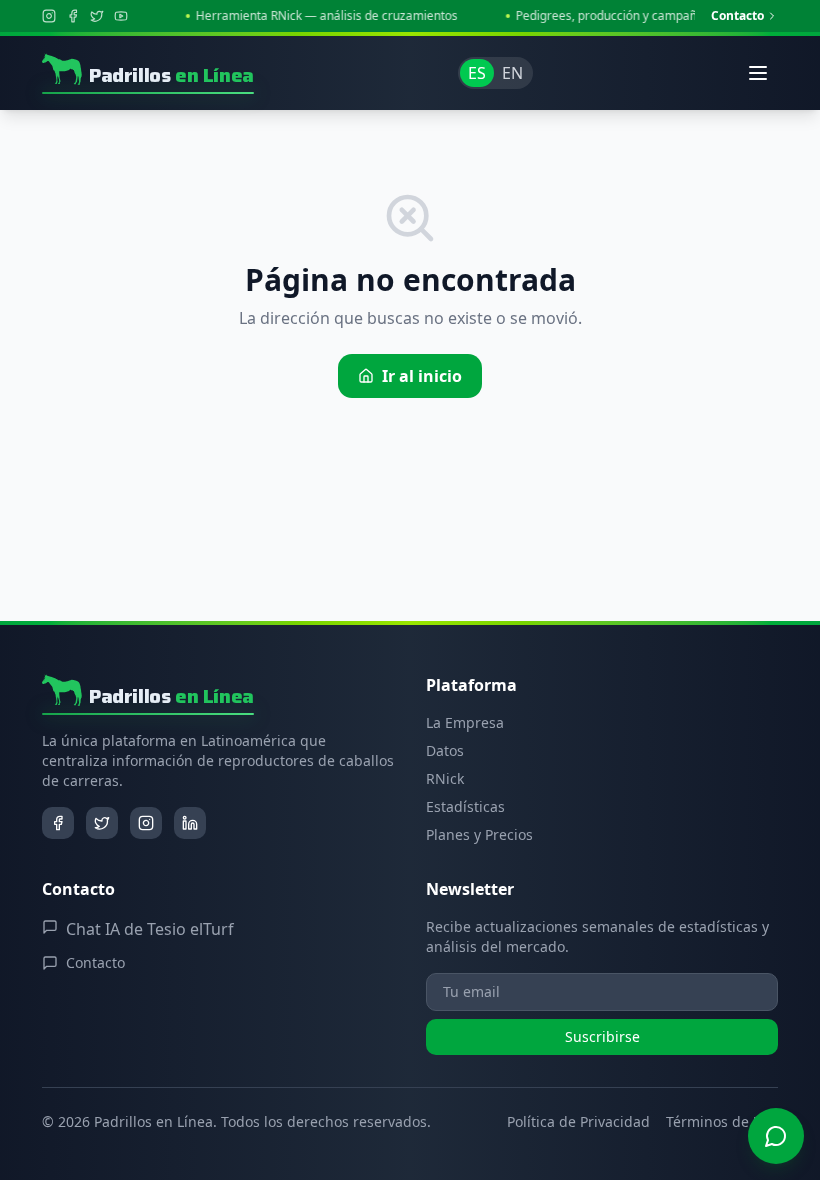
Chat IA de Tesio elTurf (150, 929)
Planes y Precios (479, 834)
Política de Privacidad (578, 1121)
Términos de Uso (722, 1121)
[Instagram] (49, 16)
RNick (445, 778)
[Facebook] (73, 16)
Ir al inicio (422, 376)
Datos (445, 750)
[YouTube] (121, 16)
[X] (97, 16)
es (477, 73)
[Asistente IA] (776, 1136)
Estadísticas (465, 806)
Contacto (737, 16)
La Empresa (465, 722)
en (512, 73)
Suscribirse (602, 1036)
